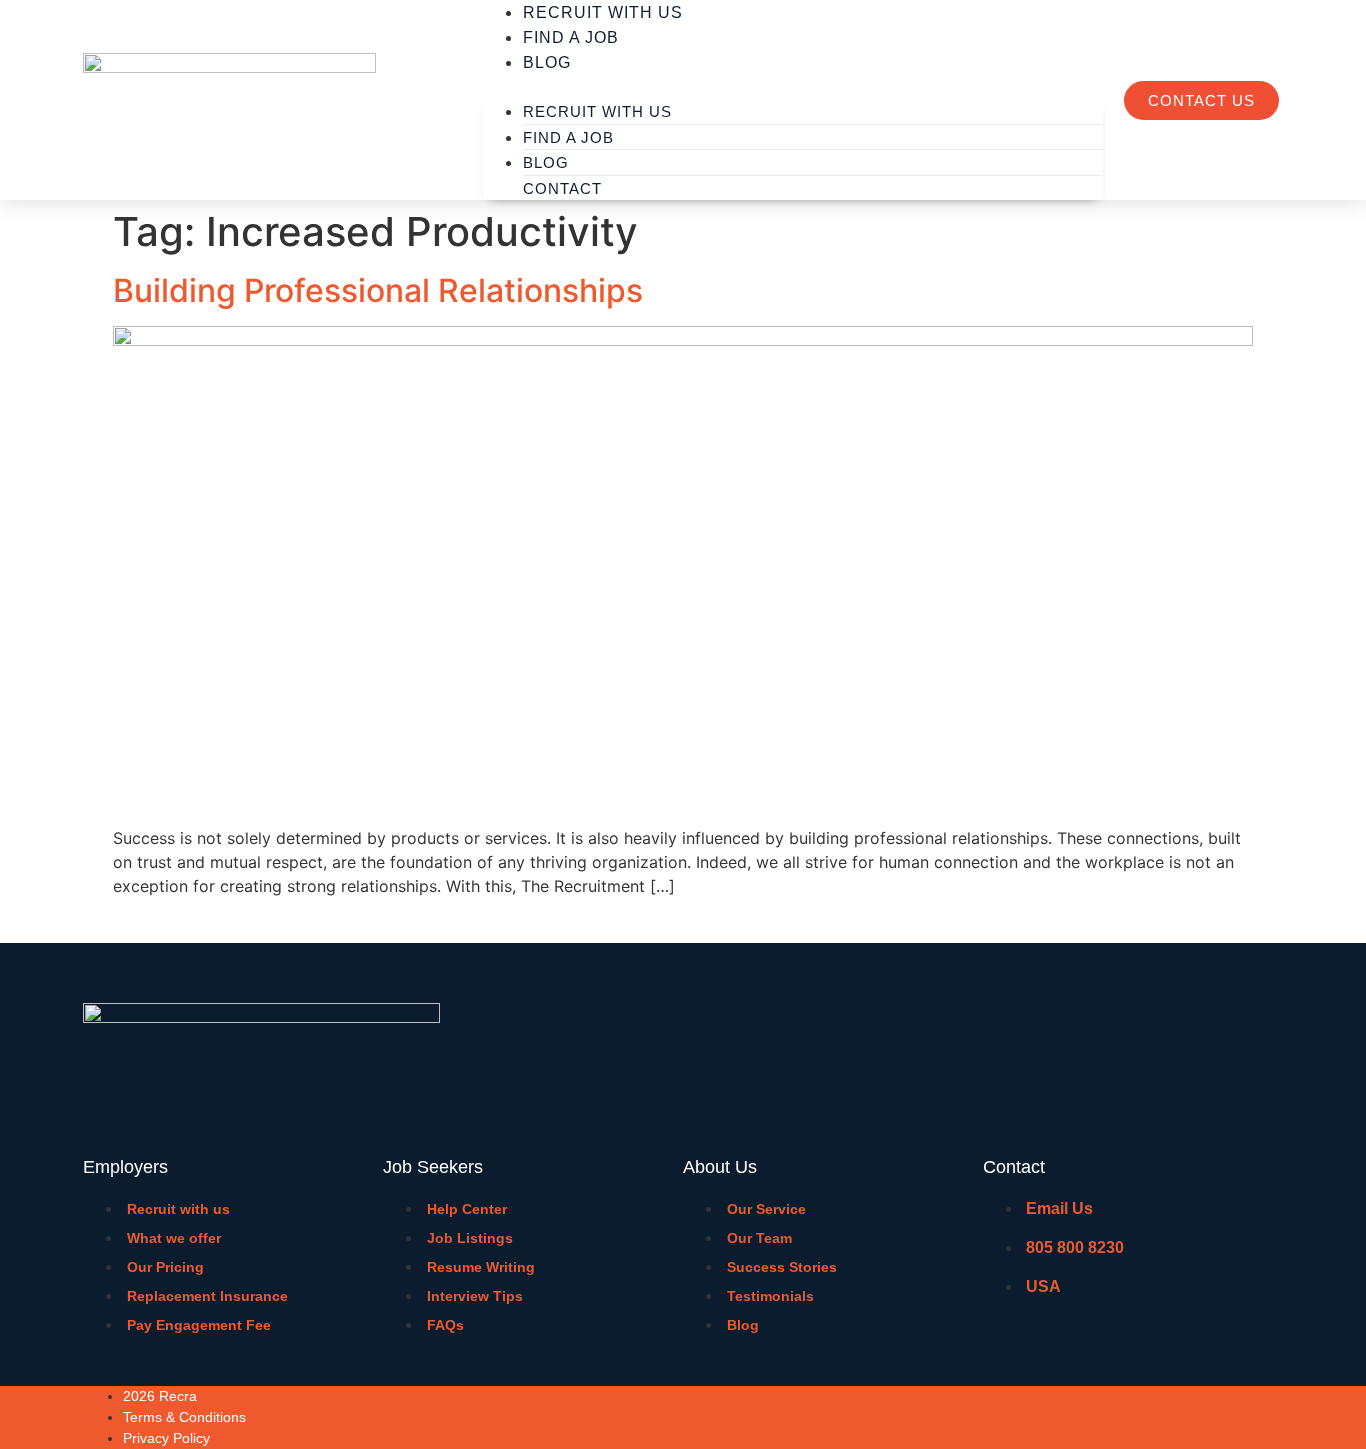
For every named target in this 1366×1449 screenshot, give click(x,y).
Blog (547, 62)
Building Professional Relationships (378, 290)
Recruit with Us (597, 111)
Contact (562, 188)
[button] (793, 87)
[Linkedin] (1258, 1415)
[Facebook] (1179, 1415)
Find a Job (571, 37)
